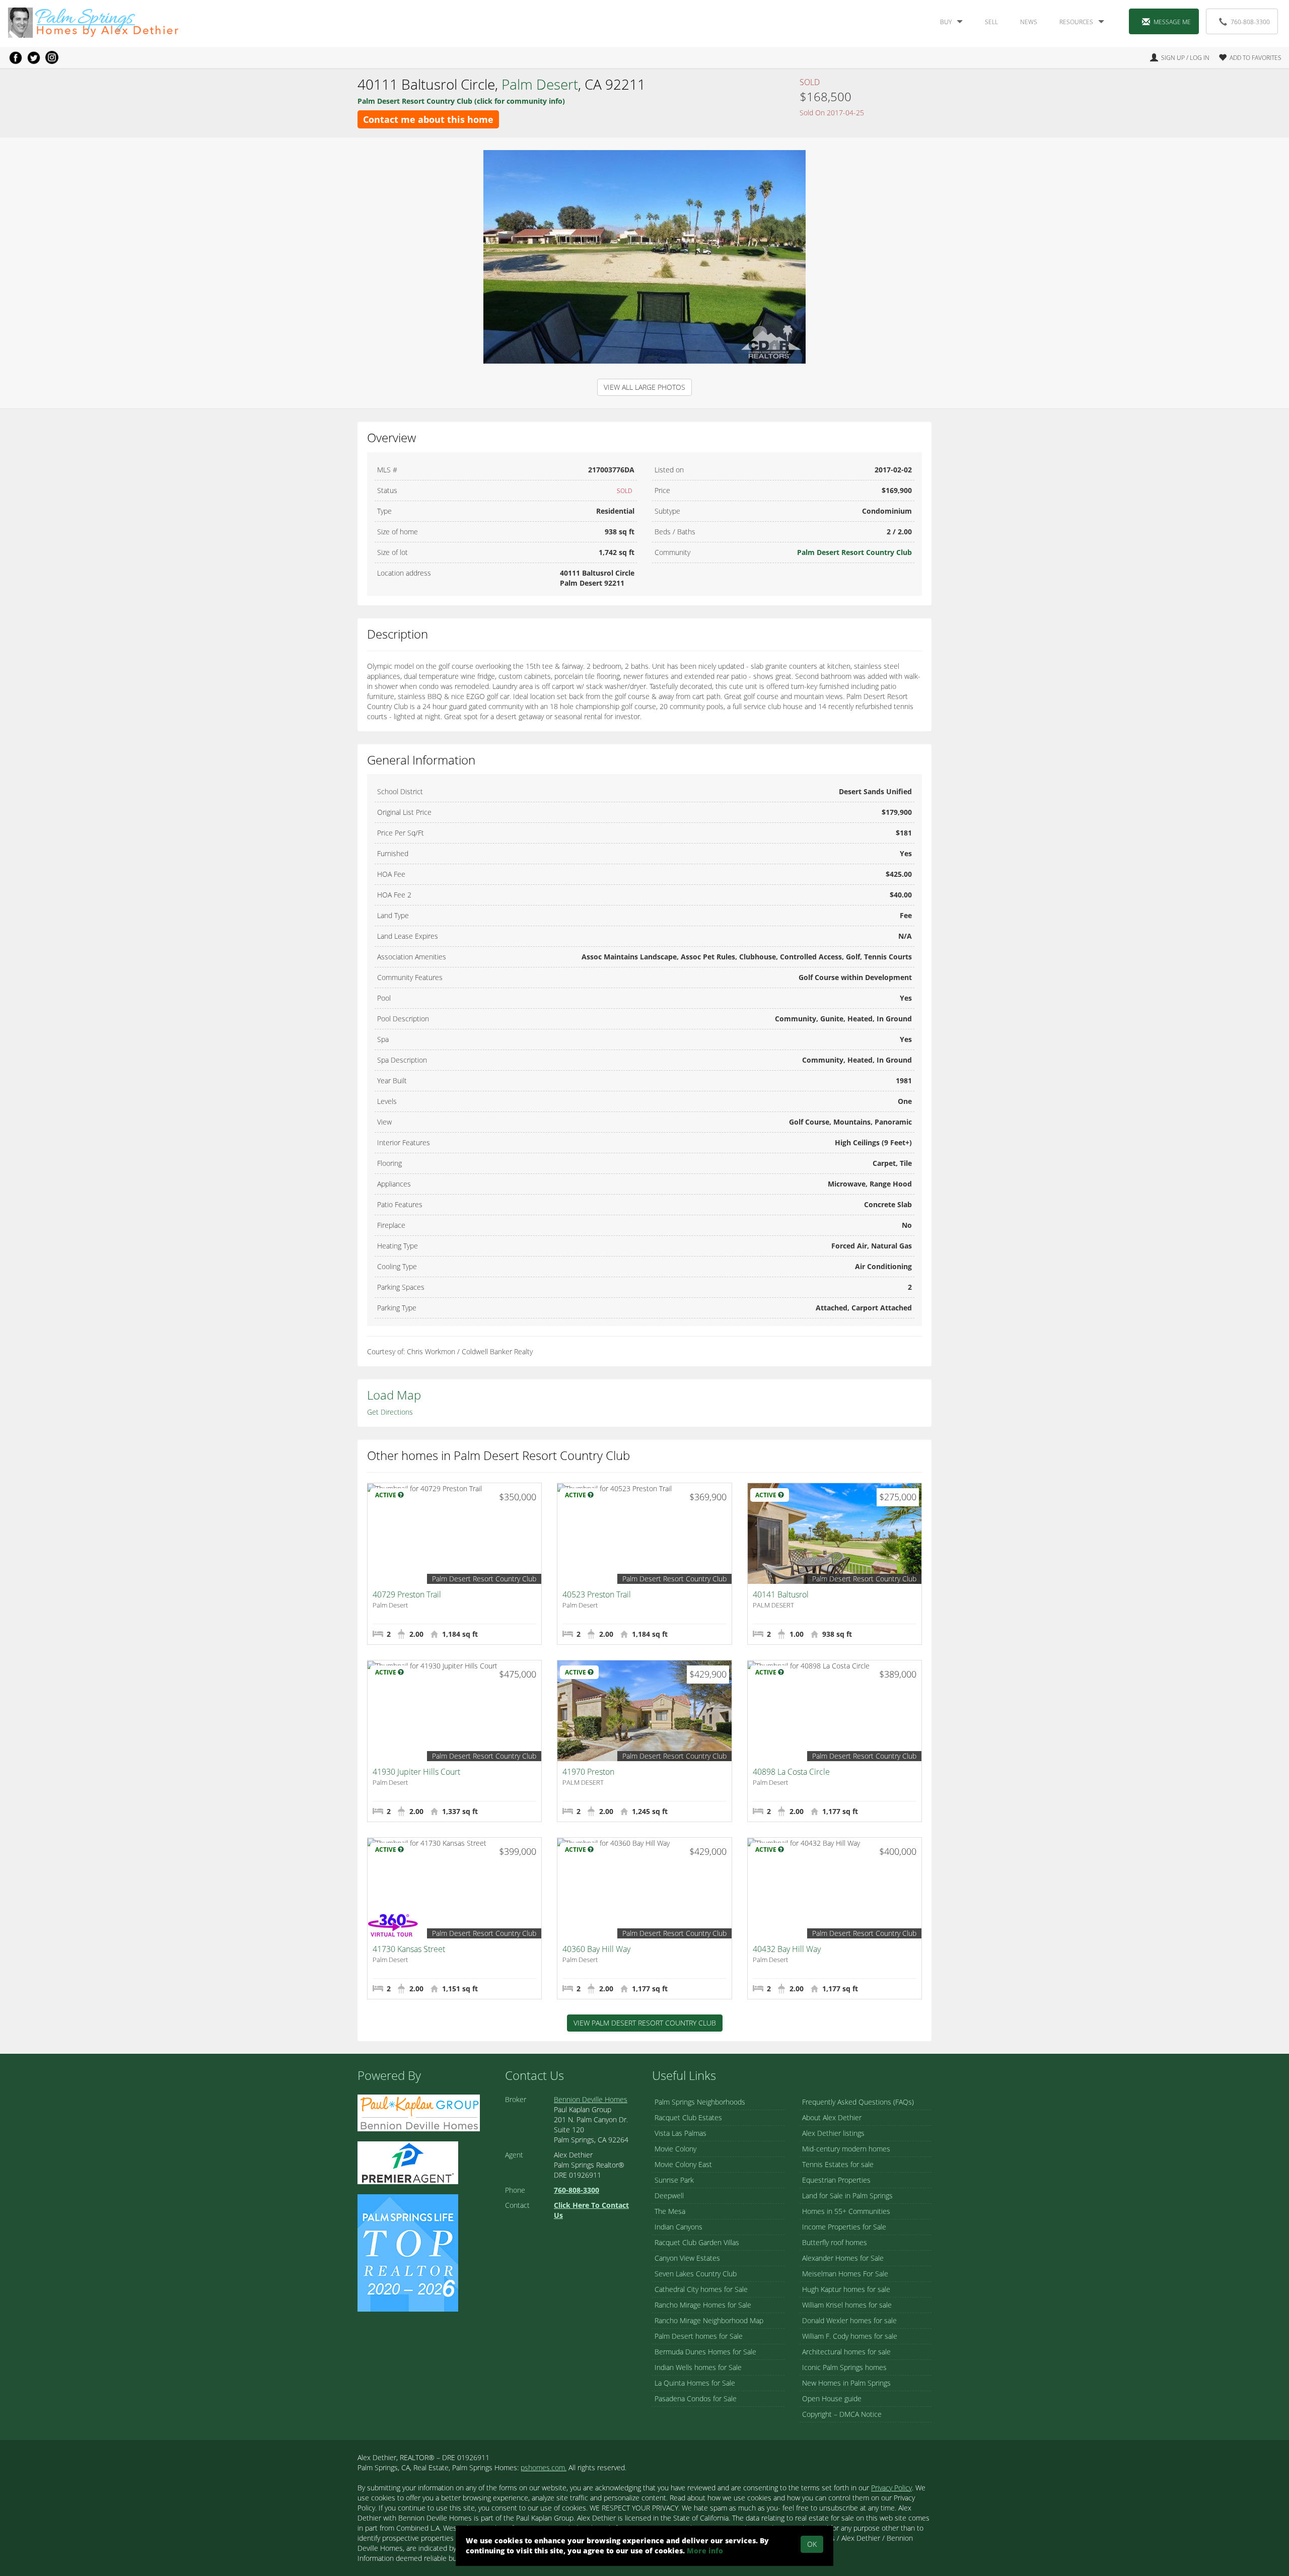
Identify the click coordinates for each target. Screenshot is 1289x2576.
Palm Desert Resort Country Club (854, 552)
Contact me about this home (428, 119)
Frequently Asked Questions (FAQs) (858, 2102)
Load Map (394, 1395)
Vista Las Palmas (681, 2133)
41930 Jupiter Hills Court (416, 1772)
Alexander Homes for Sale (843, 2258)
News (1029, 22)
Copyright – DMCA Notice (842, 2414)
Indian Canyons (678, 2227)
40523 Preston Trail (597, 1594)
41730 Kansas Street (409, 1949)
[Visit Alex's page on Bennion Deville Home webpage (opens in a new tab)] (419, 2112)
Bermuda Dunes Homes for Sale (705, 2352)
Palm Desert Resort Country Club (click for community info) (461, 101)
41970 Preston (588, 1772)
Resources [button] (1076, 22)
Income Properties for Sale (844, 2227)
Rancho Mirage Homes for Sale (703, 2305)
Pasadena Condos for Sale (696, 2398)
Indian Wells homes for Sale (698, 2367)
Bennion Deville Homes (591, 2099)
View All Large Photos (644, 387)
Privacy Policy (891, 2488)
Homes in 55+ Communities (846, 2211)
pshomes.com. (544, 2467)
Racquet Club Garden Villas (697, 2242)
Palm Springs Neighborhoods (700, 2102)
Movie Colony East (683, 2164)
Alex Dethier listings (833, 2133)
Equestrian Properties (836, 2180)
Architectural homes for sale (846, 2352)
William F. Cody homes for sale (850, 2336)
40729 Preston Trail (407, 1594)
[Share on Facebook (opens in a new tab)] (16, 57)
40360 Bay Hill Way (596, 1949)
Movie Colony (675, 2149)
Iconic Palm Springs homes (844, 2367)
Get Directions (390, 1412)
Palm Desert (540, 84)
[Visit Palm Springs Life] (408, 2252)
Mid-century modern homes (846, 2149)
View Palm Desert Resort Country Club (645, 2023)
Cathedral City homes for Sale (701, 2289)
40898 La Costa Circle (791, 1772)
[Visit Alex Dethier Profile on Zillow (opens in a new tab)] (408, 2162)
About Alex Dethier (832, 2117)
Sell (991, 22)
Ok (812, 2544)
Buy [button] (946, 22)
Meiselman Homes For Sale (845, 2274)
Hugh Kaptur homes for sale (846, 2289)
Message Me (1172, 22)
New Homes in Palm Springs (846, 2383)
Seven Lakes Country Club (696, 2274)
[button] (1246, 58)
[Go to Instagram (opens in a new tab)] (52, 57)
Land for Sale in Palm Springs (847, 2196)
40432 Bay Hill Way (787, 1949)
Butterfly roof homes (835, 2242)
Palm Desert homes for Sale (699, 2336)
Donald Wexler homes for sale (849, 2320)
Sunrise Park (674, 2180)
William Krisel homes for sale (847, 2305)
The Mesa (670, 2211)
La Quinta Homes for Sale (695, 2383)
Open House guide (832, 2398)
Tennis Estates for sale (838, 2164)
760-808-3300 (1250, 22)
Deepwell (669, 2196)
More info (705, 2551)
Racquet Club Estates (688, 2117)
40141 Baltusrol (781, 1594)
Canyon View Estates (687, 2258)
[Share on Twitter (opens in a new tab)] (34, 57)
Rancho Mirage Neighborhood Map (709, 2320)
